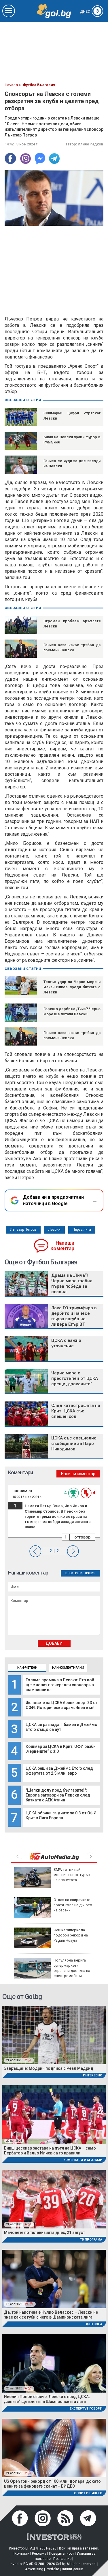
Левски (54, 1230)
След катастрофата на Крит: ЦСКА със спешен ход (76, 1411)
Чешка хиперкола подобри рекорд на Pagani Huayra (71, 1935)
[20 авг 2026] (54, 2114)
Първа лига (82, 1230)
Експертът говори (86, 2409)
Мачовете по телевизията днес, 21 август (44, 2232)
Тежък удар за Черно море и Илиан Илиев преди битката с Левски (72, 987)
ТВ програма (91, 2240)
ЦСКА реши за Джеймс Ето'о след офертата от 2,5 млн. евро (59, 1771)
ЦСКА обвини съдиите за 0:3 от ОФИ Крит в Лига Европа (61, 1815)
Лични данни (72, 2569)
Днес (90, 12)
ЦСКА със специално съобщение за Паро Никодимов (74, 1443)
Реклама (39, 2554)
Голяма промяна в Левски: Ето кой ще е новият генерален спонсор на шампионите (60, 1685)
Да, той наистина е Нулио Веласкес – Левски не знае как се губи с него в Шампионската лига (51, 2315)
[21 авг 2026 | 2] (54, 2035)
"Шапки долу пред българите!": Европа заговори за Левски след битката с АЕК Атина (58, 1795)
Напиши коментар (62, 1246)
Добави (54, 1643)
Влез (69, 1573)
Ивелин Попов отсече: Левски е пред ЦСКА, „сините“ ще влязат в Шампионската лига (47, 2399)
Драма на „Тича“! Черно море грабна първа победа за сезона (72, 1284)
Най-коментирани (68, 1668)
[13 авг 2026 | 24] (54, 2278)
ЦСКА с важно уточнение (66, 1343)
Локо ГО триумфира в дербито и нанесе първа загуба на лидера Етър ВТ (74, 1316)
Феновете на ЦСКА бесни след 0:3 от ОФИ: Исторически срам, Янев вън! (62, 1705)
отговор (82, 1537)
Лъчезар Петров (23, 1230)
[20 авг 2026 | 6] (54, 2363)
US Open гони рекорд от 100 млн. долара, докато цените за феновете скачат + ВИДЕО (52, 2484)
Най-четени (27, 1668)
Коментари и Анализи (83, 2160)
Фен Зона (94, 2324)
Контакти (22, 2554)
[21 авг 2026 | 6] (54, 2199)
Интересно (93, 2075)
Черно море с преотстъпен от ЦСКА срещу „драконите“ (75, 1378)
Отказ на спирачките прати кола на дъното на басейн (73, 1905)
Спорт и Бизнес (88, 2493)
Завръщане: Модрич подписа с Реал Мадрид (49, 2068)
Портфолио (62, 2559)
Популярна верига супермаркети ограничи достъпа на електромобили (72, 1968)
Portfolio (52, 2569)
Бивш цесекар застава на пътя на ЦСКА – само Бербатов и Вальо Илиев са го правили (50, 2151)
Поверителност (61, 2554)
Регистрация (85, 1573)
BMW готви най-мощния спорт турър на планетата (72, 1875)
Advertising (34, 2569)
